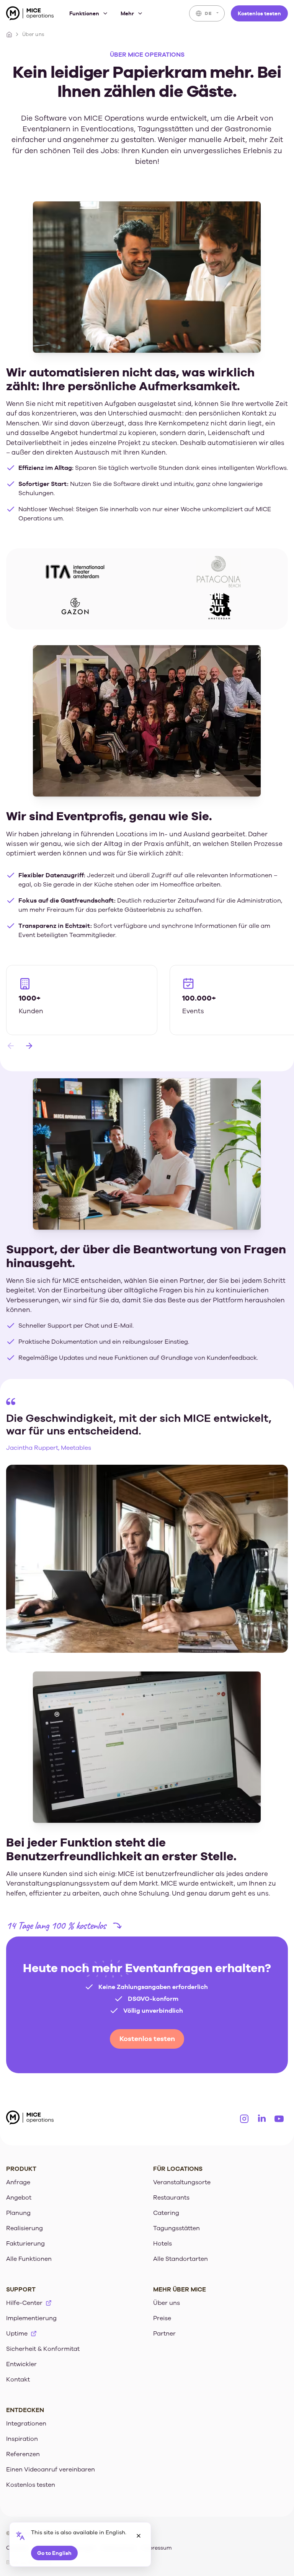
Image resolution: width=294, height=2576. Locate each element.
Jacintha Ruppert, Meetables (49, 1448)
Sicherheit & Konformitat (43, 2349)
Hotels (163, 2244)
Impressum (157, 2548)
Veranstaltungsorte (182, 2182)
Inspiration (22, 2439)
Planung (18, 2213)
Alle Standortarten (180, 2259)
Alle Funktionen (29, 2259)
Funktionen (84, 13)
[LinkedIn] (262, 2119)
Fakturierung (25, 2244)
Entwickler (21, 2364)
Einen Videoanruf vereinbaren (51, 2470)
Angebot (19, 2198)
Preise (162, 2318)
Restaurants (171, 2198)
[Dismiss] (139, 2536)
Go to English (54, 2553)
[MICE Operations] (30, 15)
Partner (164, 2334)
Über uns (167, 2303)
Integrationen (26, 2424)
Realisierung (24, 2228)
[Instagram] (244, 2119)
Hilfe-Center (24, 2303)
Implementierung (31, 2318)
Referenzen (23, 2454)
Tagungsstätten (176, 2228)
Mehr (127, 13)
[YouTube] (279, 2119)
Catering (166, 2213)
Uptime (17, 2334)
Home (9, 34)
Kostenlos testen (259, 13)
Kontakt (18, 2380)
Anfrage (18, 2182)
